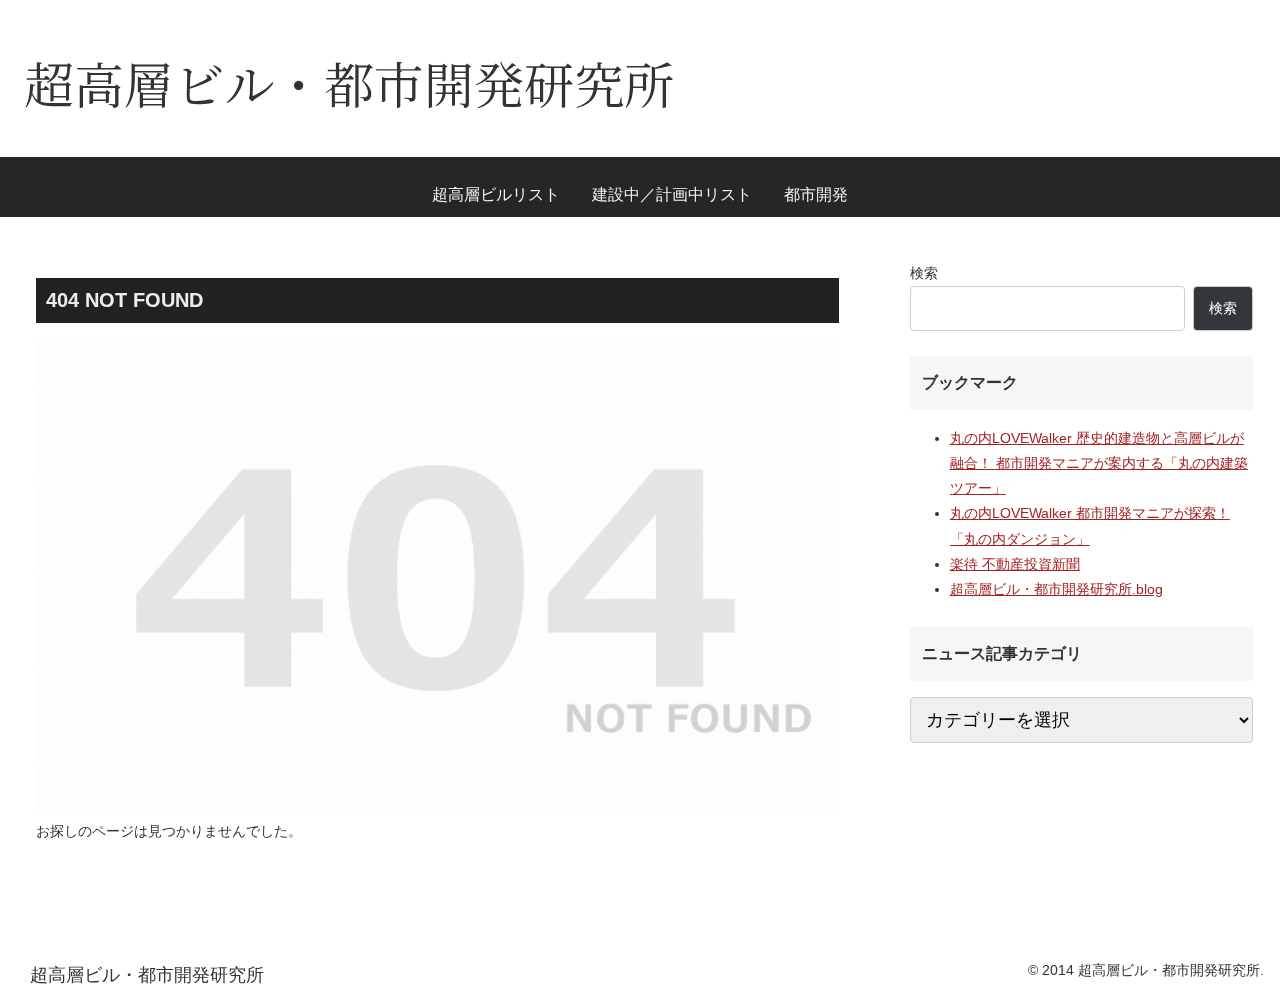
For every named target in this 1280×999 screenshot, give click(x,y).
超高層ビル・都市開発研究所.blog (1056, 589)
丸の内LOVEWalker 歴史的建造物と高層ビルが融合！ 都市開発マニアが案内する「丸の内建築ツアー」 (1099, 463)
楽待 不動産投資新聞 (1015, 564)
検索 (924, 273)
